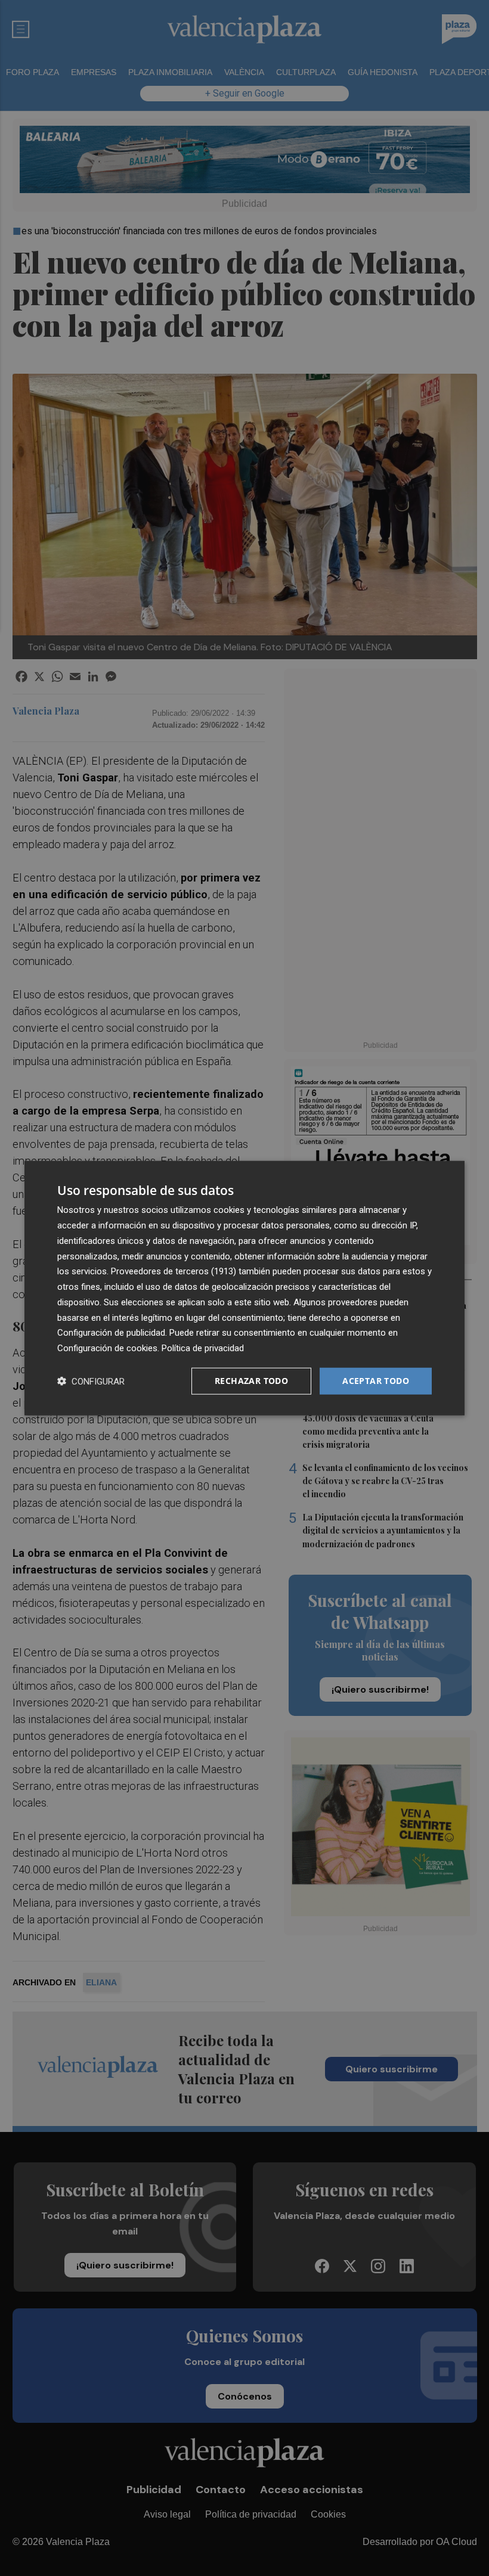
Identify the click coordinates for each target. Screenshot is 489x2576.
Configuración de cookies (107, 1348)
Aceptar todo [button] (376, 1381)
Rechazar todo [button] (251, 1381)
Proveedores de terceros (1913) (174, 1271)
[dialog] (244, 1288)
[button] (91, 1381)
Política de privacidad (203, 1348)
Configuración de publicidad (111, 1333)
